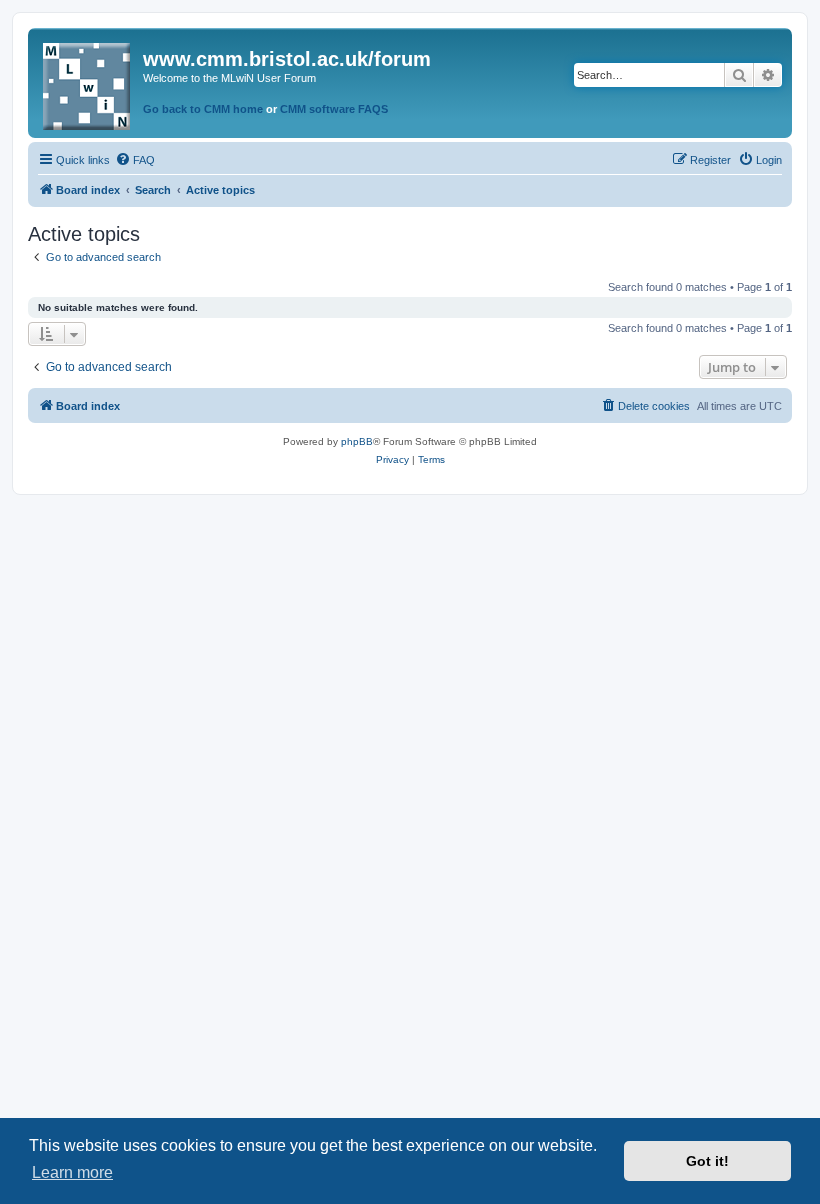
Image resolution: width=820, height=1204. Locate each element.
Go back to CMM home (203, 109)
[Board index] (88, 82)
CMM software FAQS (334, 109)
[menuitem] (135, 160)
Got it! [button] (707, 1161)
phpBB (357, 441)
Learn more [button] (72, 1172)
